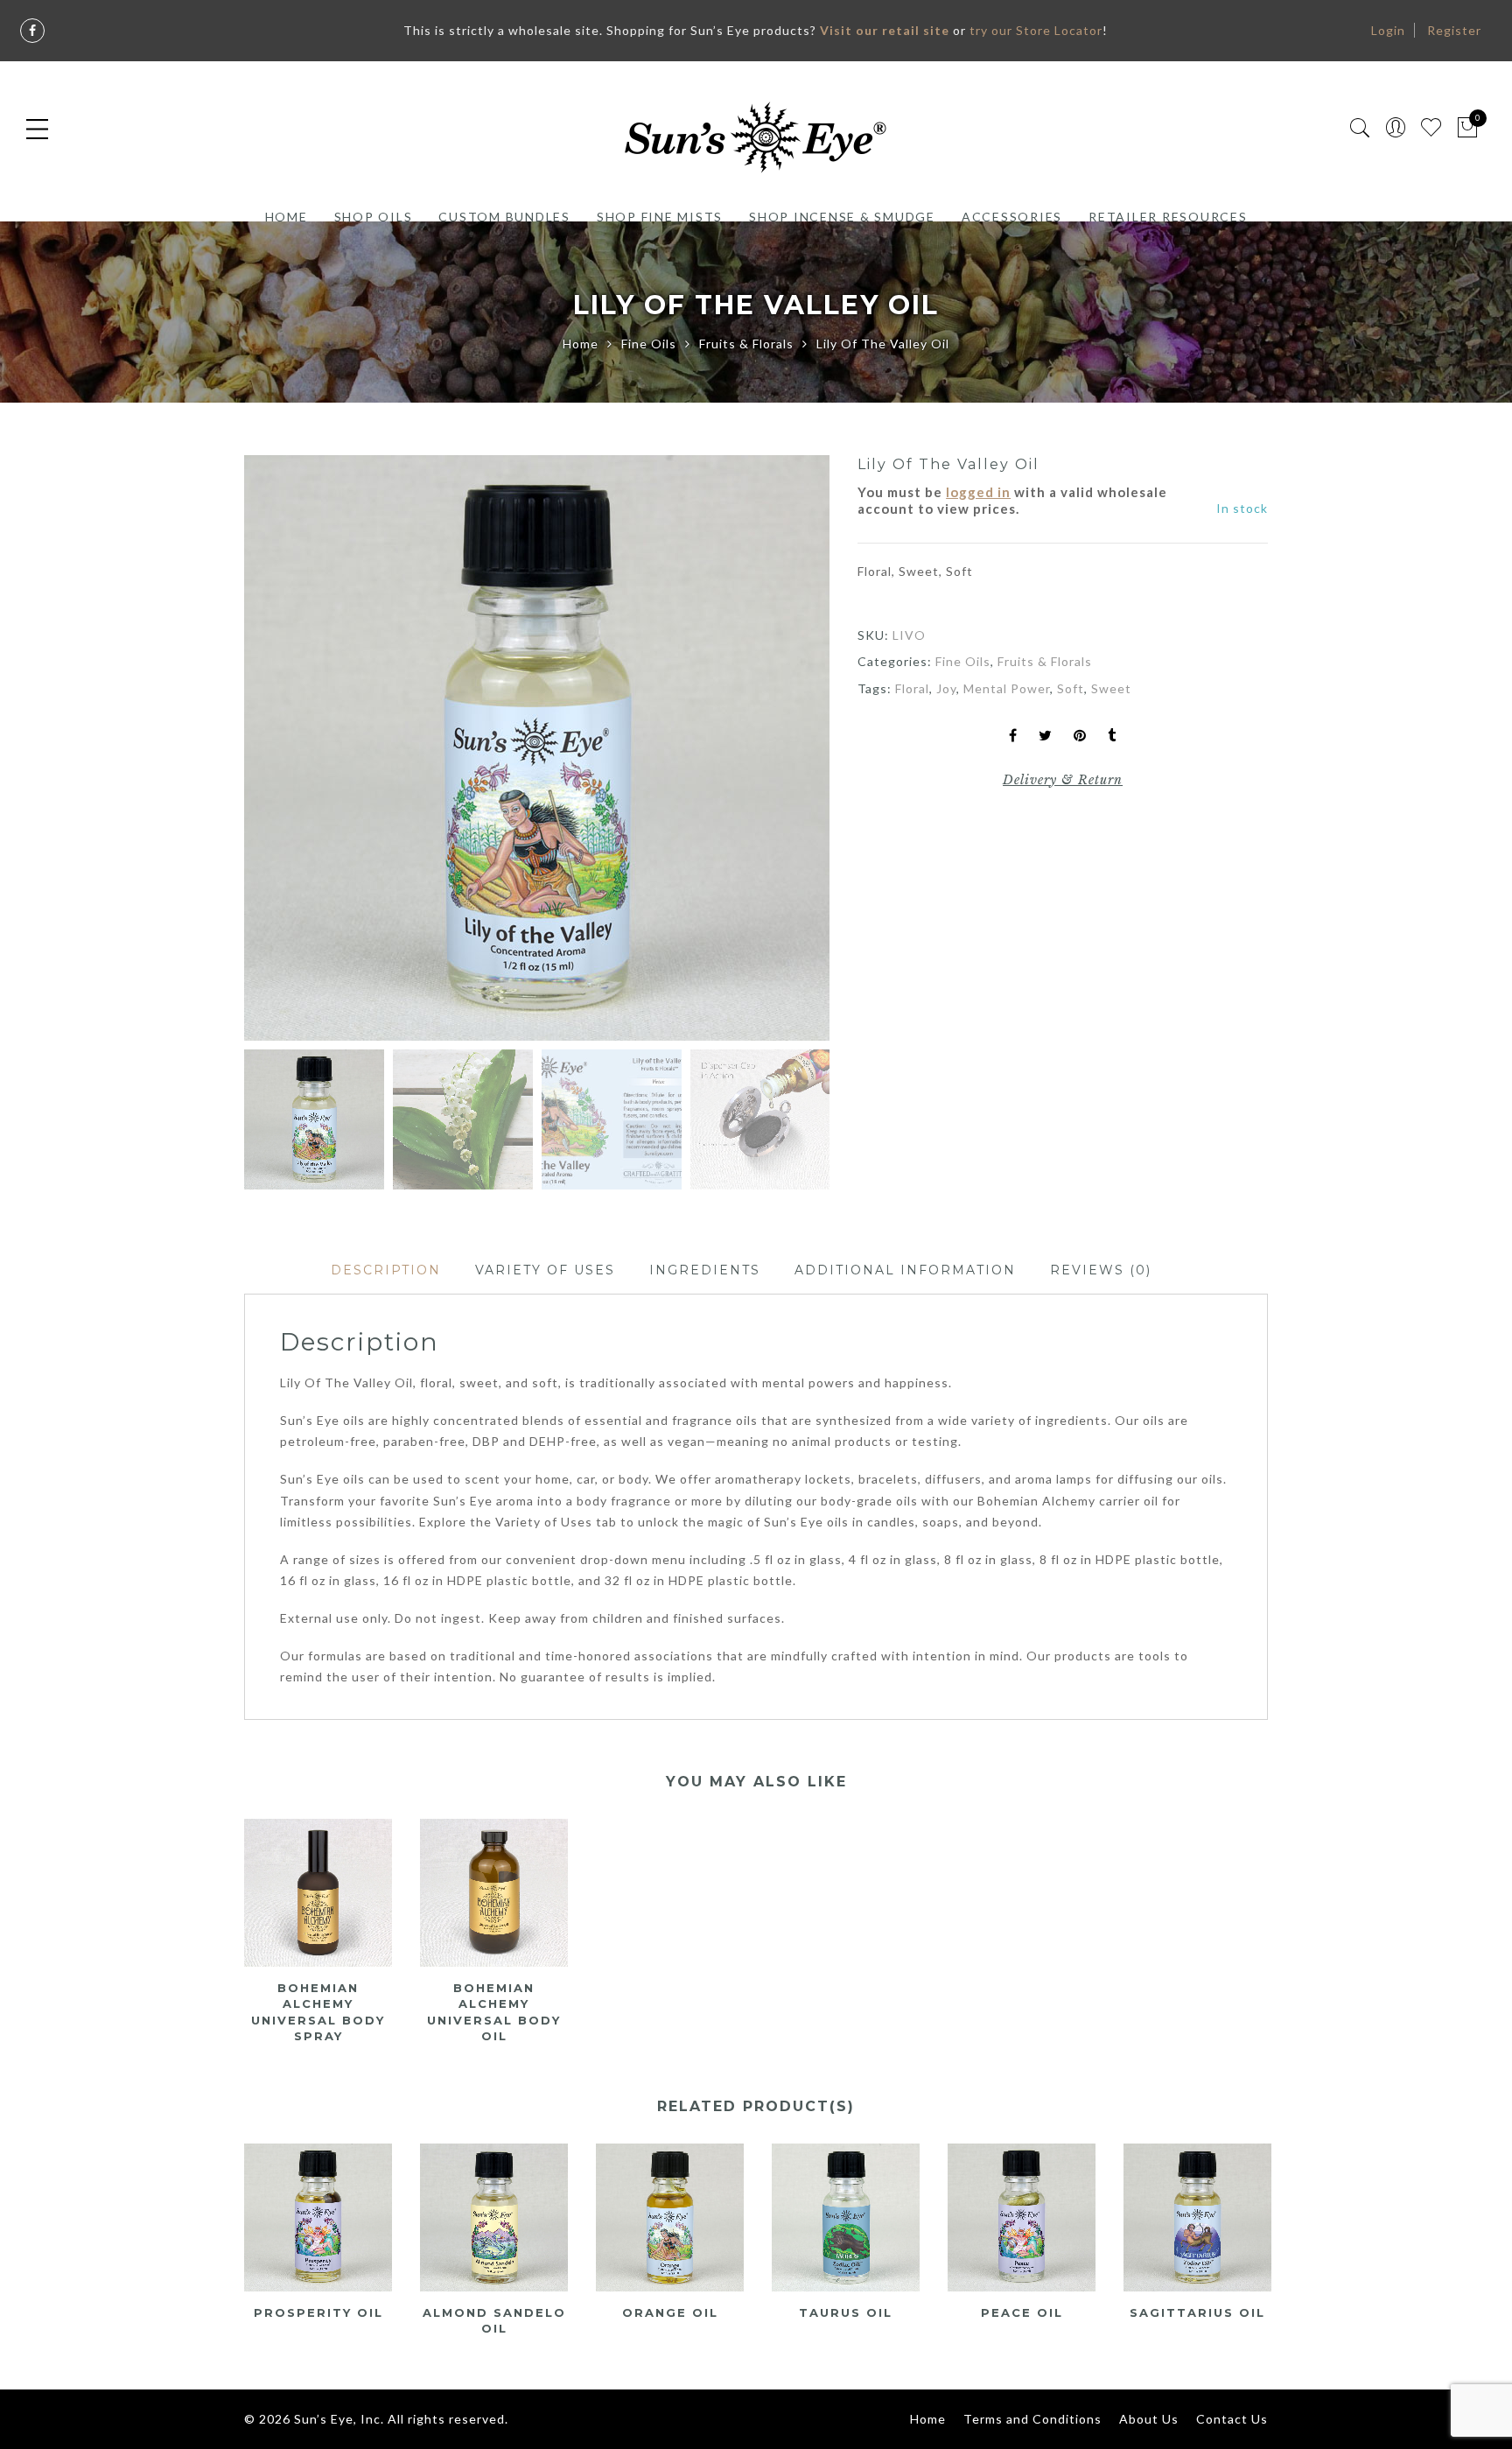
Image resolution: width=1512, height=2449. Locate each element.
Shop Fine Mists (660, 217)
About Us (1149, 2419)
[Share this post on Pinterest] (1080, 737)
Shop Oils (374, 217)
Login (1388, 30)
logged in (978, 492)
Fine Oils (649, 344)
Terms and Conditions (1032, 2419)
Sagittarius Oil (1197, 2312)
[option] (537, 748)
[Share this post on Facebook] (1013, 737)
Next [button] (778, 751)
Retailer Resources (1168, 217)
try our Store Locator (1036, 30)
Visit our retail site (885, 30)
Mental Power (1007, 688)
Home (287, 217)
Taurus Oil (846, 2312)
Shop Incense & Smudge (842, 217)
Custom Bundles (504, 217)
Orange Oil (670, 2312)
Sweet (1111, 688)
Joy (946, 688)
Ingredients (705, 1270)
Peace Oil (1022, 2312)
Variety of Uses (545, 1270)
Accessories (1012, 217)
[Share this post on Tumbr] (1112, 737)
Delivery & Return (1063, 780)
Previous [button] (287, 751)
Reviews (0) (1101, 1270)
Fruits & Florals (746, 344)
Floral (912, 688)
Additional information (905, 1270)
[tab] (386, 1270)
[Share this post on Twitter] (1046, 737)
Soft (1071, 688)
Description (386, 1270)
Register (1454, 30)
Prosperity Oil (318, 2312)
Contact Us (1232, 2419)
